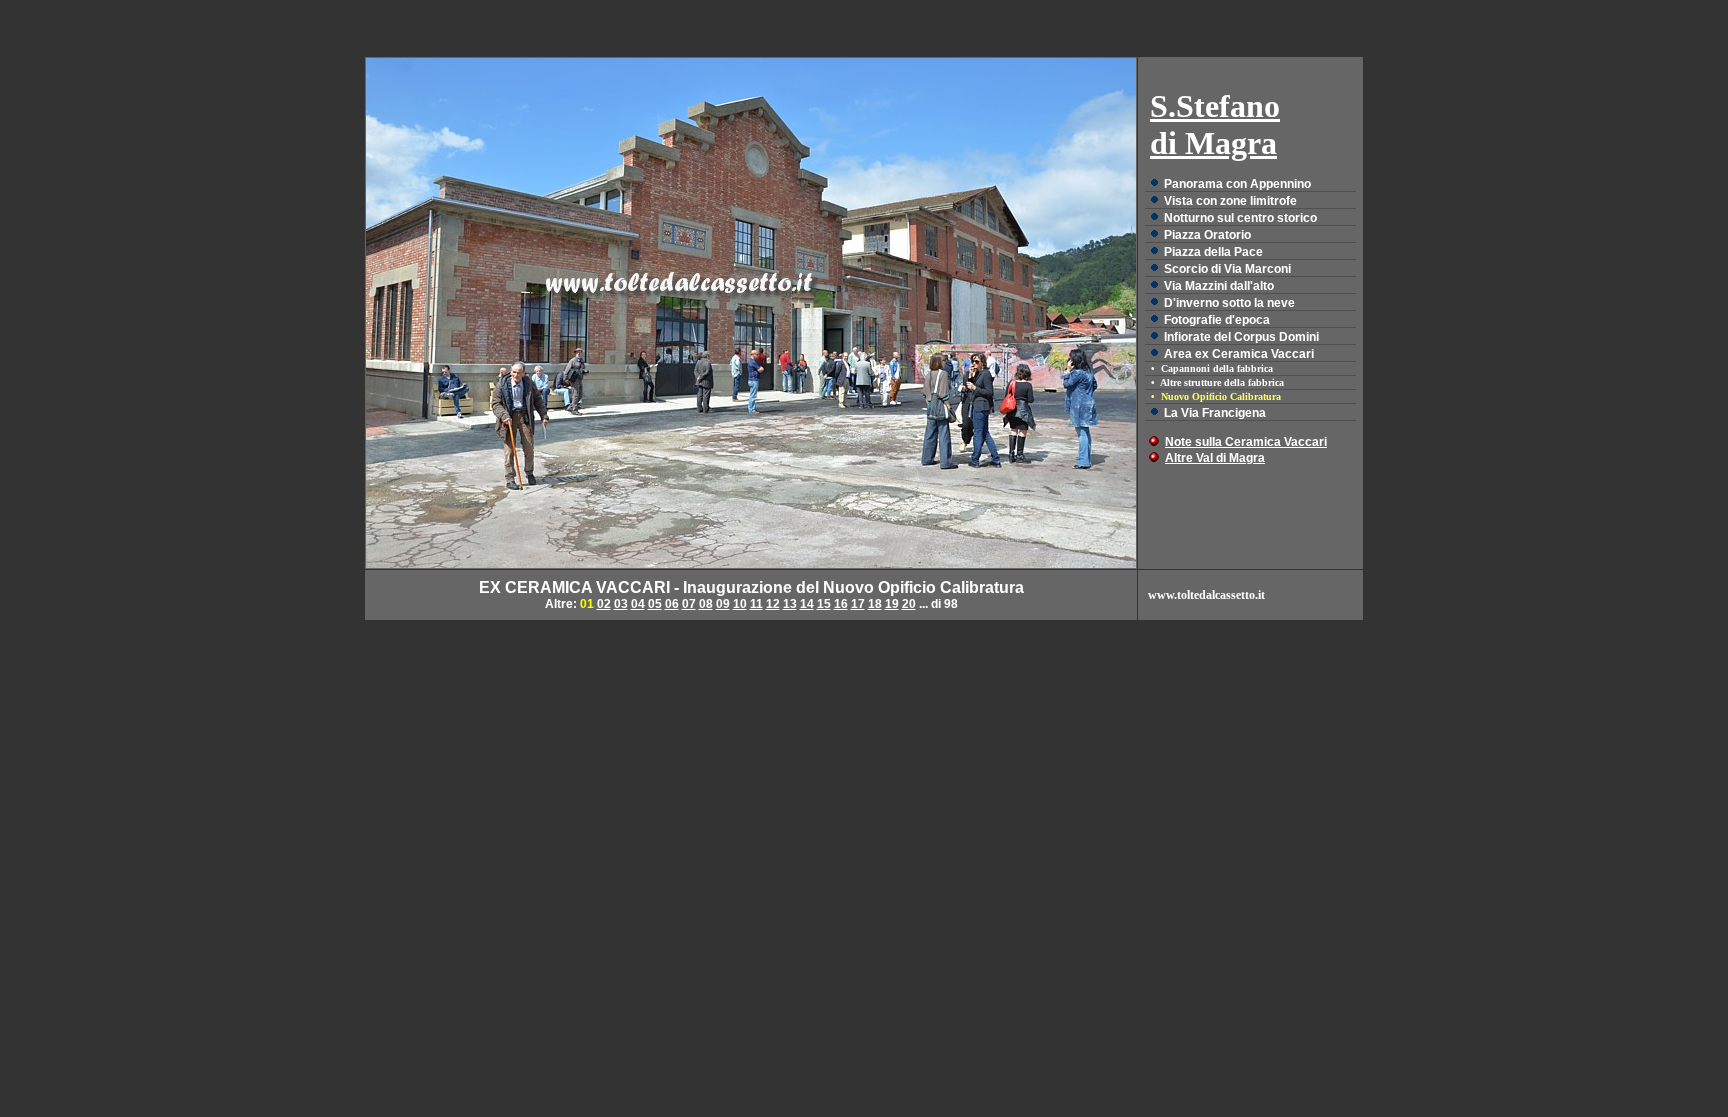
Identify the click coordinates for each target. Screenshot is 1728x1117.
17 (858, 604)
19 (892, 604)
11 (756, 604)
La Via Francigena (1215, 413)
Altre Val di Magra (1215, 458)
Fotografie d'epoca (1217, 320)
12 (773, 604)
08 (706, 604)
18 (875, 604)
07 (689, 604)
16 (841, 604)
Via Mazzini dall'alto (1219, 286)
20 (909, 604)
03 (621, 604)
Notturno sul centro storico (1240, 218)
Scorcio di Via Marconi (1227, 269)
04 (638, 604)
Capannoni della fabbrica (1217, 368)
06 (672, 604)
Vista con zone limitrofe (1230, 201)
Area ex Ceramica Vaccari (1239, 354)
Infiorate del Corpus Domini (1241, 337)
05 (655, 604)
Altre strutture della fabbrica (1222, 382)
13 (790, 604)
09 (723, 604)
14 (807, 604)
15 (824, 604)
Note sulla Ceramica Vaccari (1246, 442)
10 (740, 604)
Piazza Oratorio (1207, 235)
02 (604, 604)
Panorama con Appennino (1237, 184)
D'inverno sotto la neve (1229, 303)
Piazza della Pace (1213, 252)
